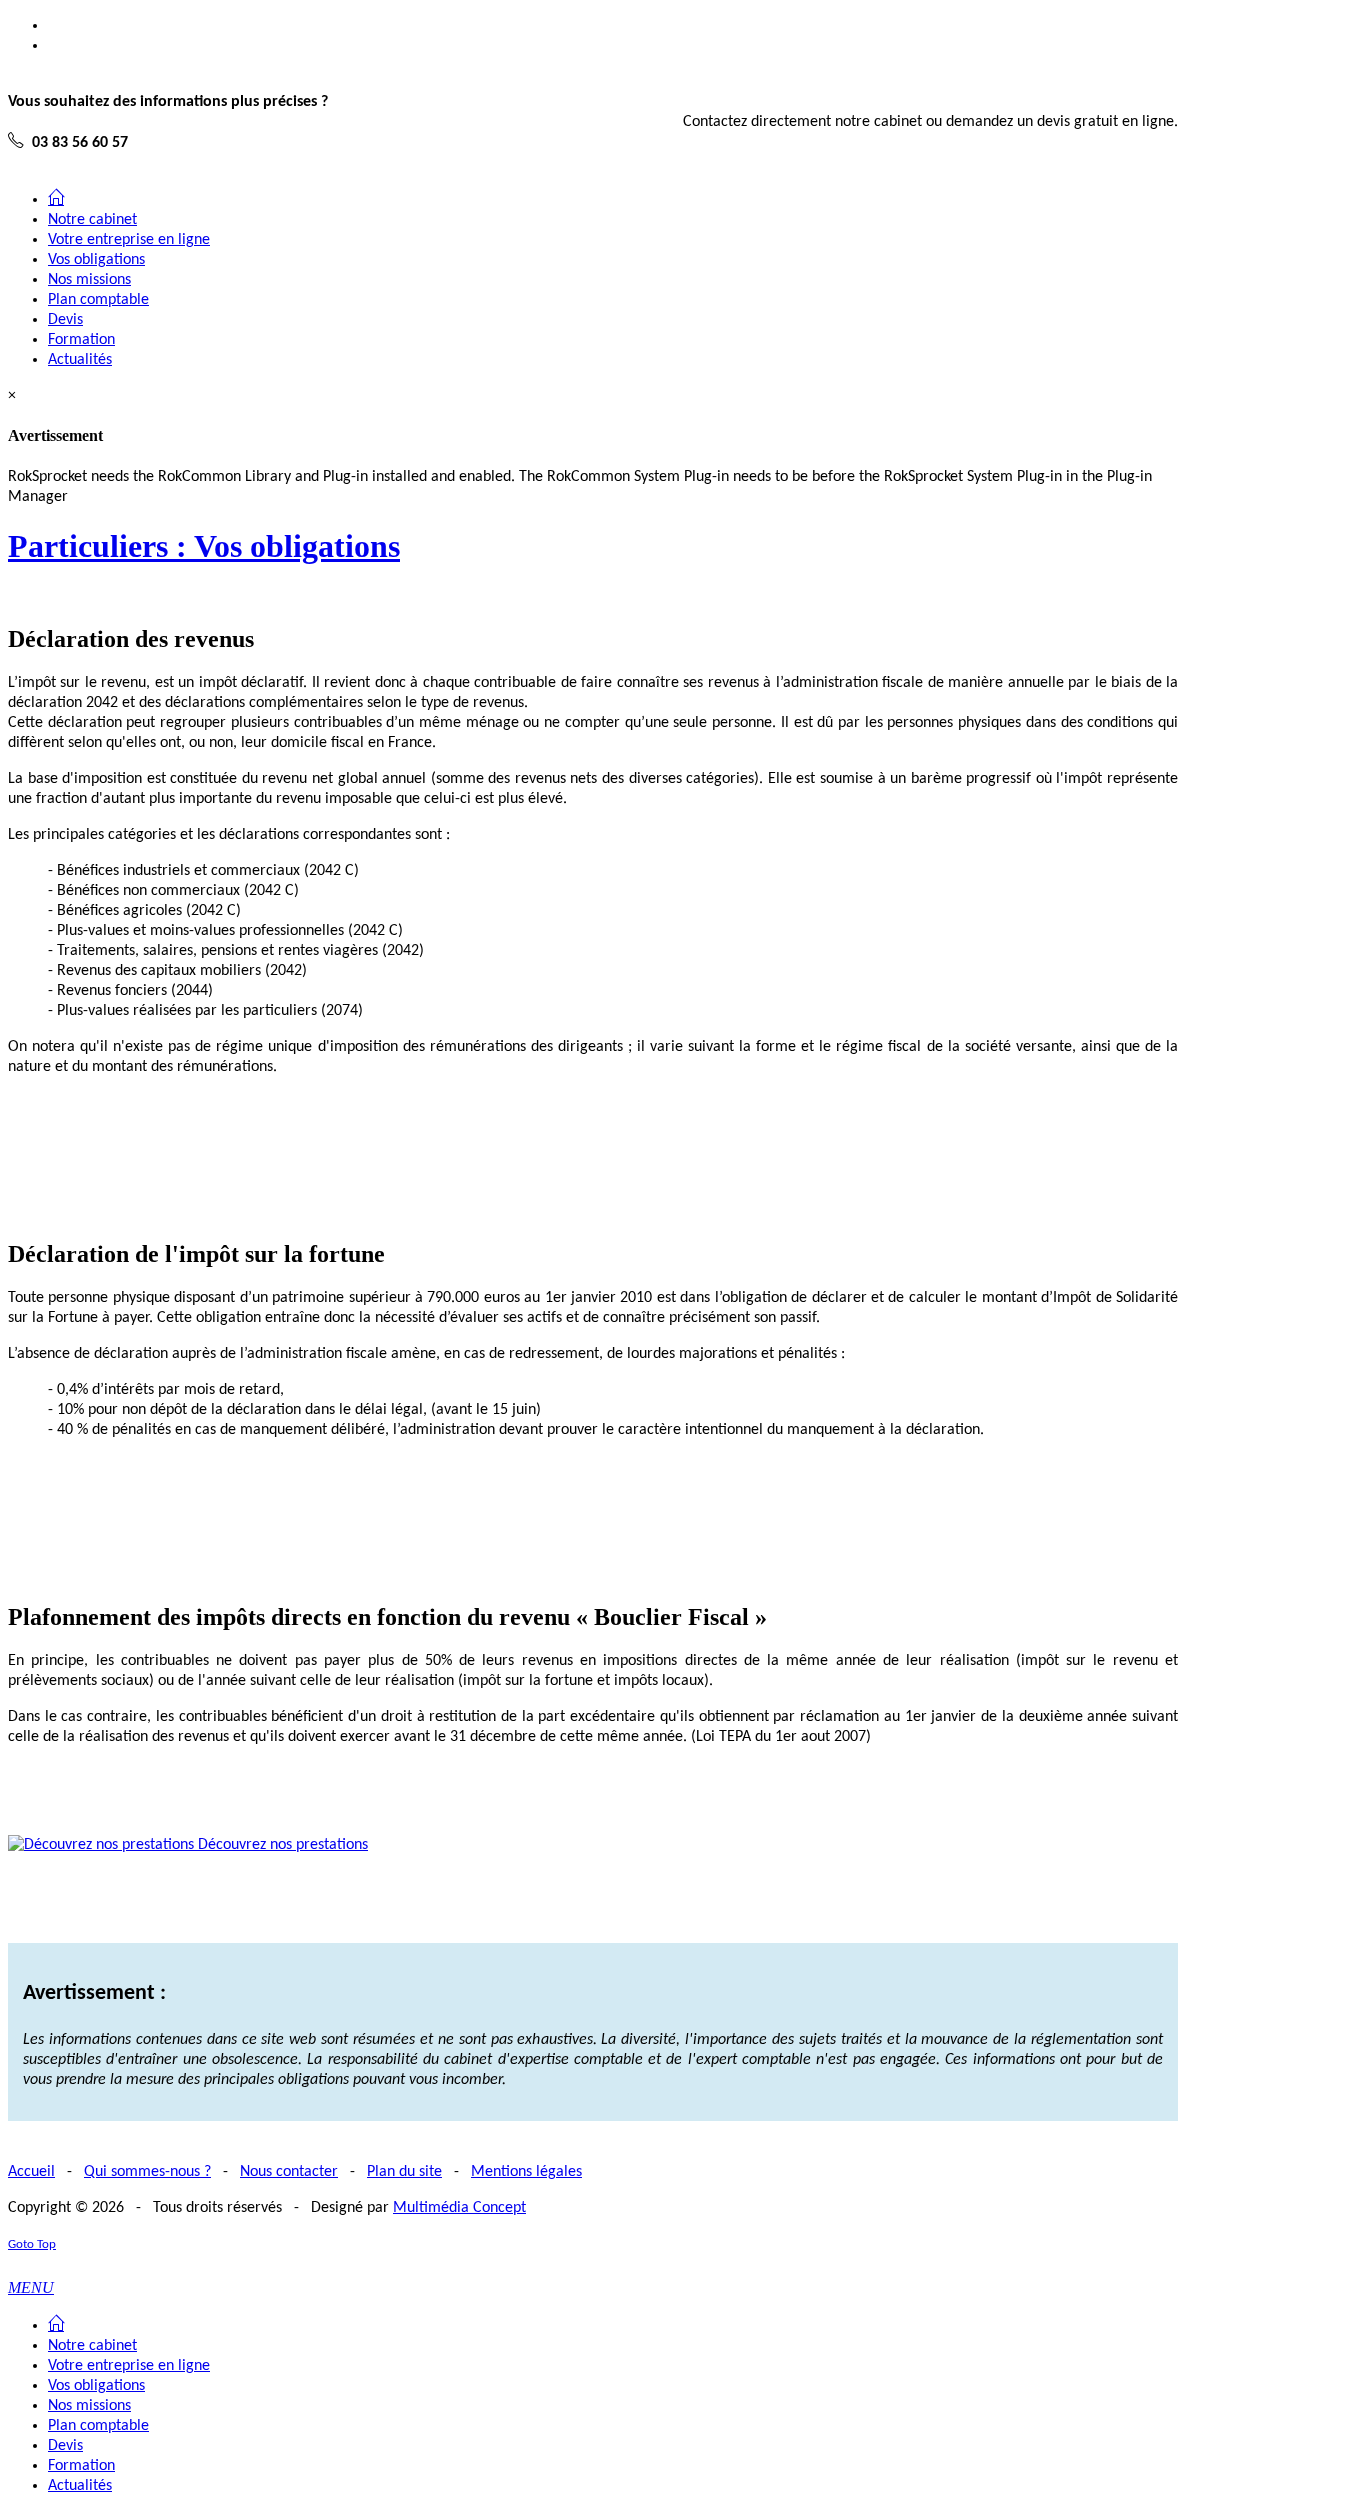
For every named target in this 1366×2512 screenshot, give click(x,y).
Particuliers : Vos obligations (204, 546)
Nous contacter (289, 2172)
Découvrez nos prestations (281, 1845)
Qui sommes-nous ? (147, 2172)
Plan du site (404, 2172)
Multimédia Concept (459, 2208)
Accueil (31, 2172)
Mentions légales (526, 2172)
